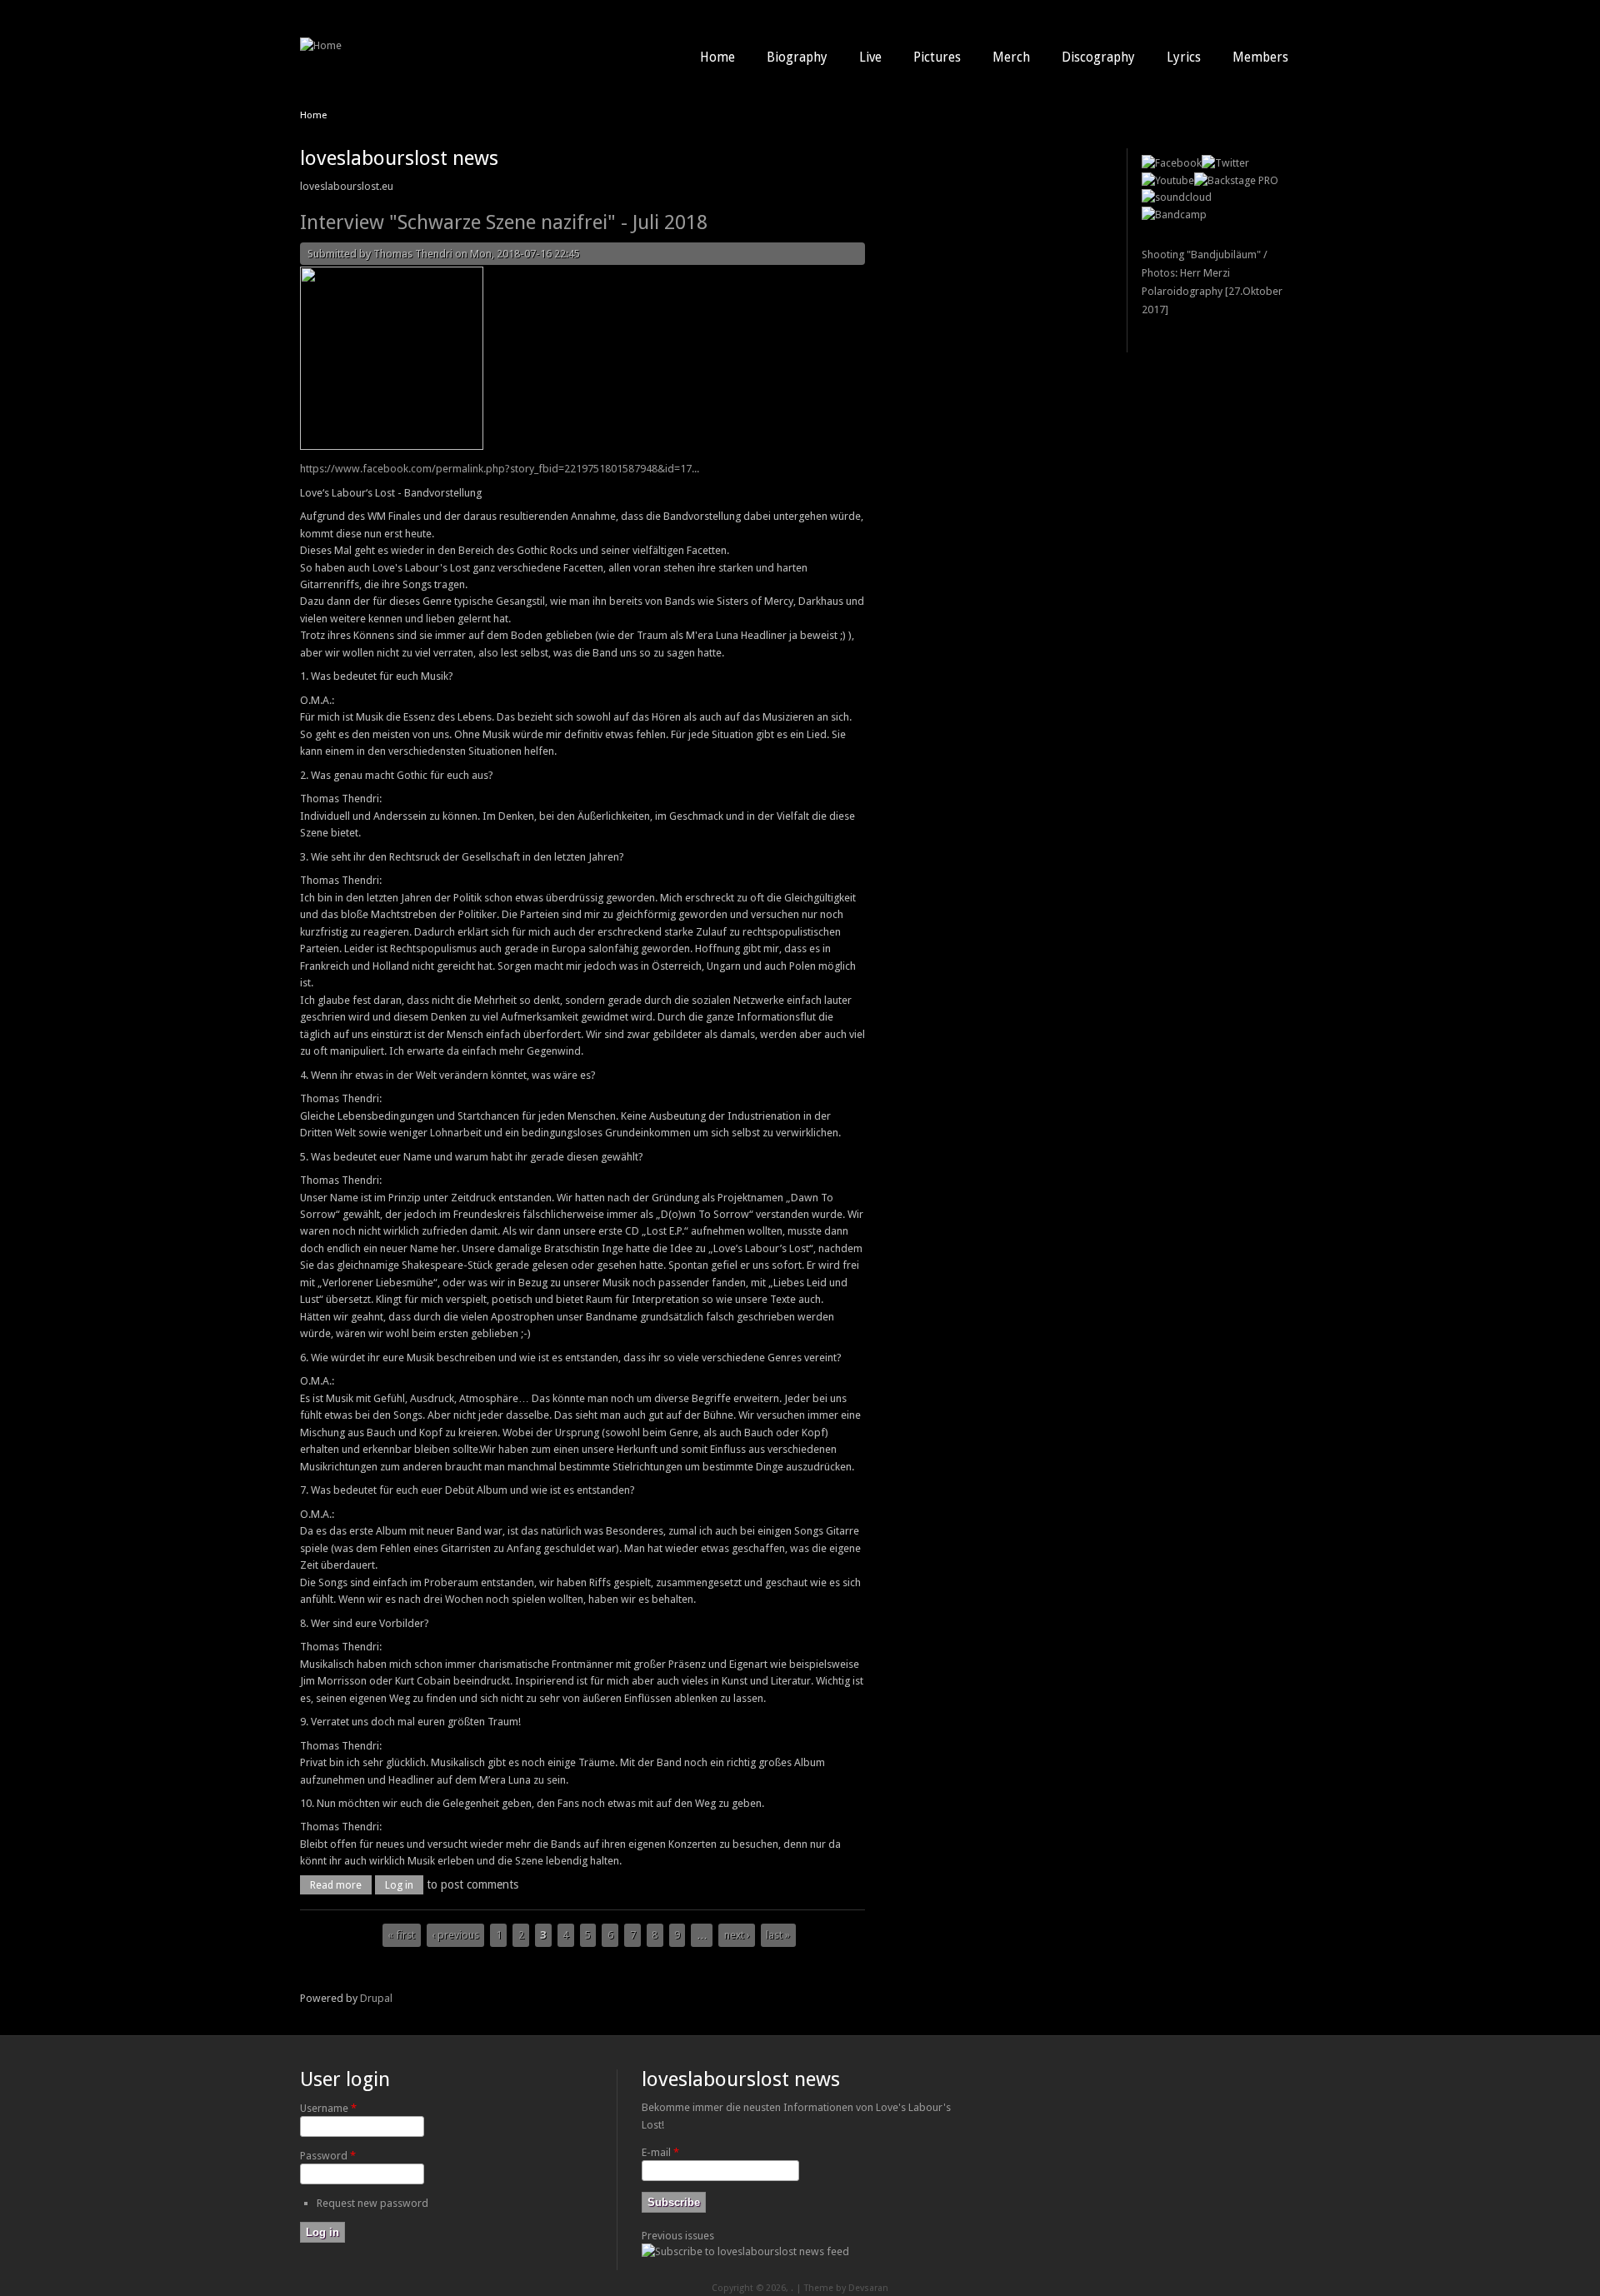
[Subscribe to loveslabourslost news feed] (745, 2251)
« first (401, 1935)
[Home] (321, 45)
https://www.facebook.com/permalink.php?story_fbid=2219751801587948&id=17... (500, 469)
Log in (399, 1885)
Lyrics (1184, 57)
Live (870, 57)
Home (717, 57)
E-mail (660, 2152)
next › (737, 1935)
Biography (797, 57)
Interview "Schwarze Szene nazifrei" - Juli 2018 (504, 222)
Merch (1011, 57)
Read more (341, 1885)
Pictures (937, 57)
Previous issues (678, 2236)
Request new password (372, 2203)
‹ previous (455, 1935)
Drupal (376, 1998)
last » (778, 1935)
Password (328, 2156)
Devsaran (868, 2288)
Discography (1098, 57)
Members (1260, 57)
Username (328, 2108)
